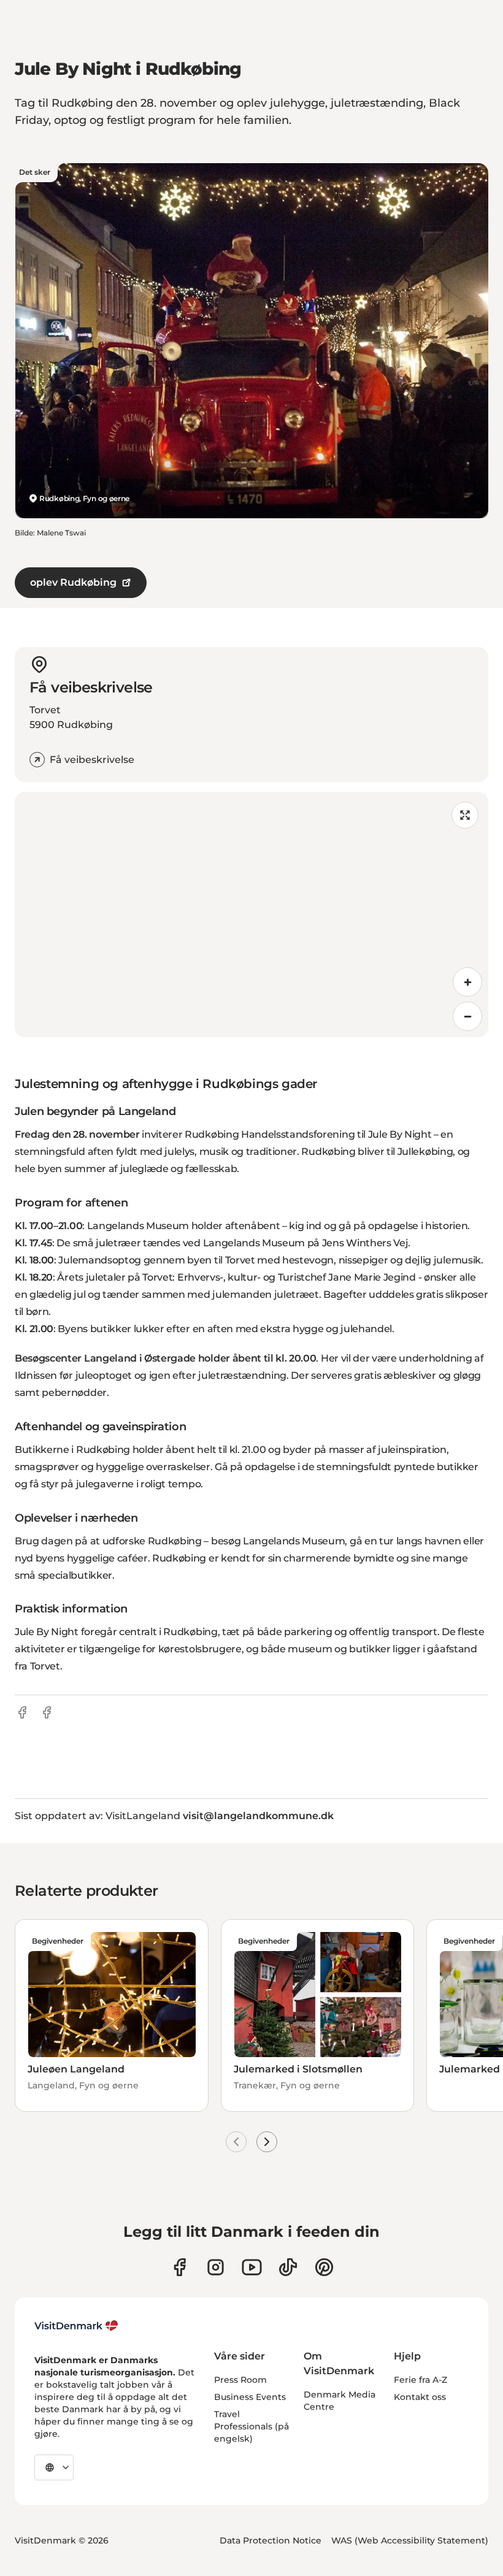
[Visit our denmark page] (179, 2267)
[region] (251, 914)
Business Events (250, 2397)
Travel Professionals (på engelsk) (251, 2426)
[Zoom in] (467, 982)
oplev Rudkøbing (73, 582)
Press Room (240, 2380)
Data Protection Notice (271, 2540)
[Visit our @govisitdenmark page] (288, 2267)
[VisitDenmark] (76, 2326)
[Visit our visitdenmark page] (252, 2267)
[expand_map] (465, 815)
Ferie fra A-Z (420, 2380)
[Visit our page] (216, 2267)
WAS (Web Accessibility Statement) (410, 2540)
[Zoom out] (467, 1016)
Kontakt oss (420, 2397)
